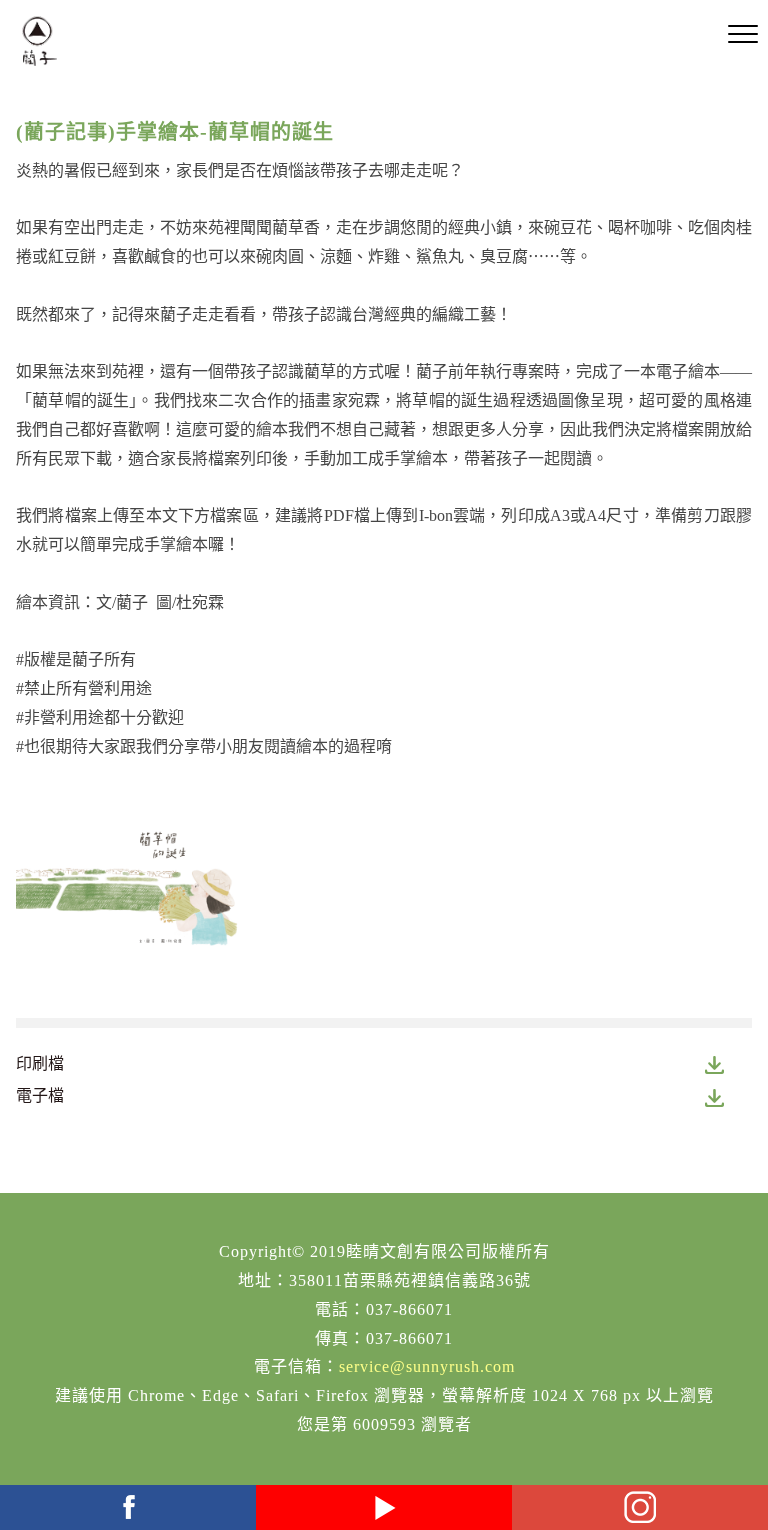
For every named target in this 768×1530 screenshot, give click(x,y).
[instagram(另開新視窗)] (640, 1507)
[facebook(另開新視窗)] (128, 1507)
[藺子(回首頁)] (39, 41)
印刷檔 (40, 1063)
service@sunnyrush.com (427, 1366)
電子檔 (40, 1095)
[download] (715, 1064)
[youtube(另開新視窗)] (384, 1507)
